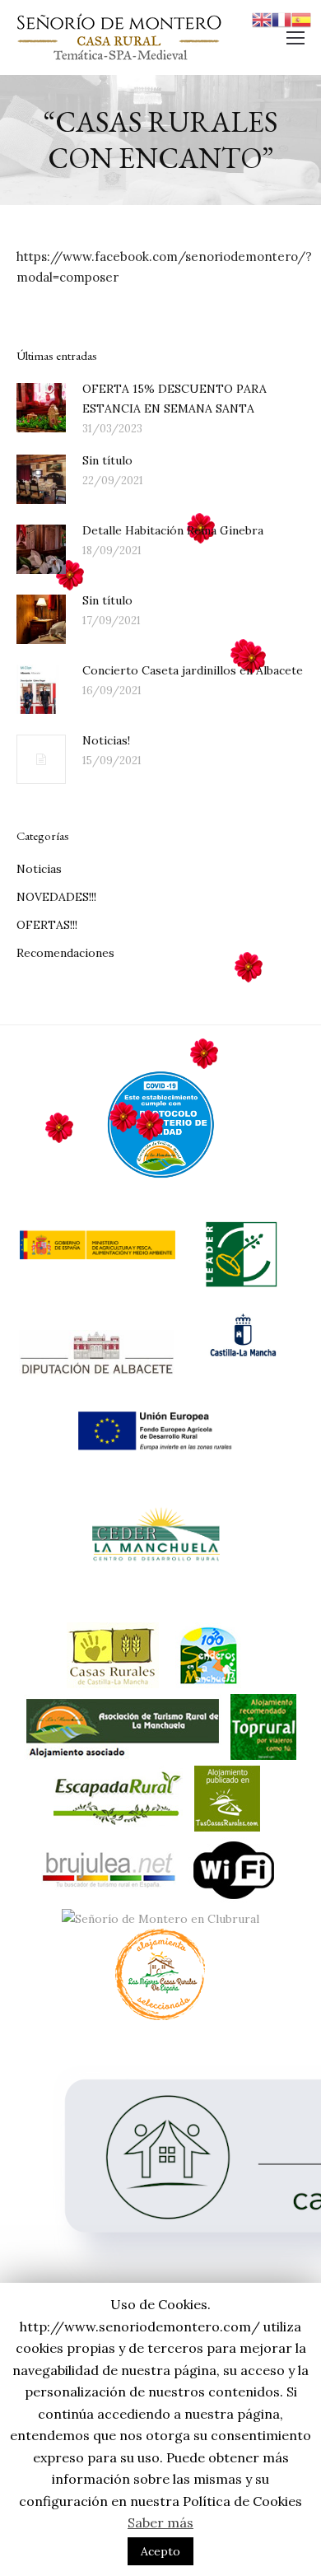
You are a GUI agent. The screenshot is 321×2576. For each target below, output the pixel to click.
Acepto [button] (160, 2551)
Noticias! (106, 740)
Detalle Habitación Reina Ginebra (173, 530)
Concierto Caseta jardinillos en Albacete (193, 670)
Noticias (39, 869)
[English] (262, 19)
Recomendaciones (65, 953)
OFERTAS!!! (47, 925)
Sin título (107, 460)
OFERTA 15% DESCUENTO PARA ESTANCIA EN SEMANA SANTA (174, 399)
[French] (281, 19)
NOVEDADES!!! (56, 897)
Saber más (160, 2522)
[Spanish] (301, 19)
